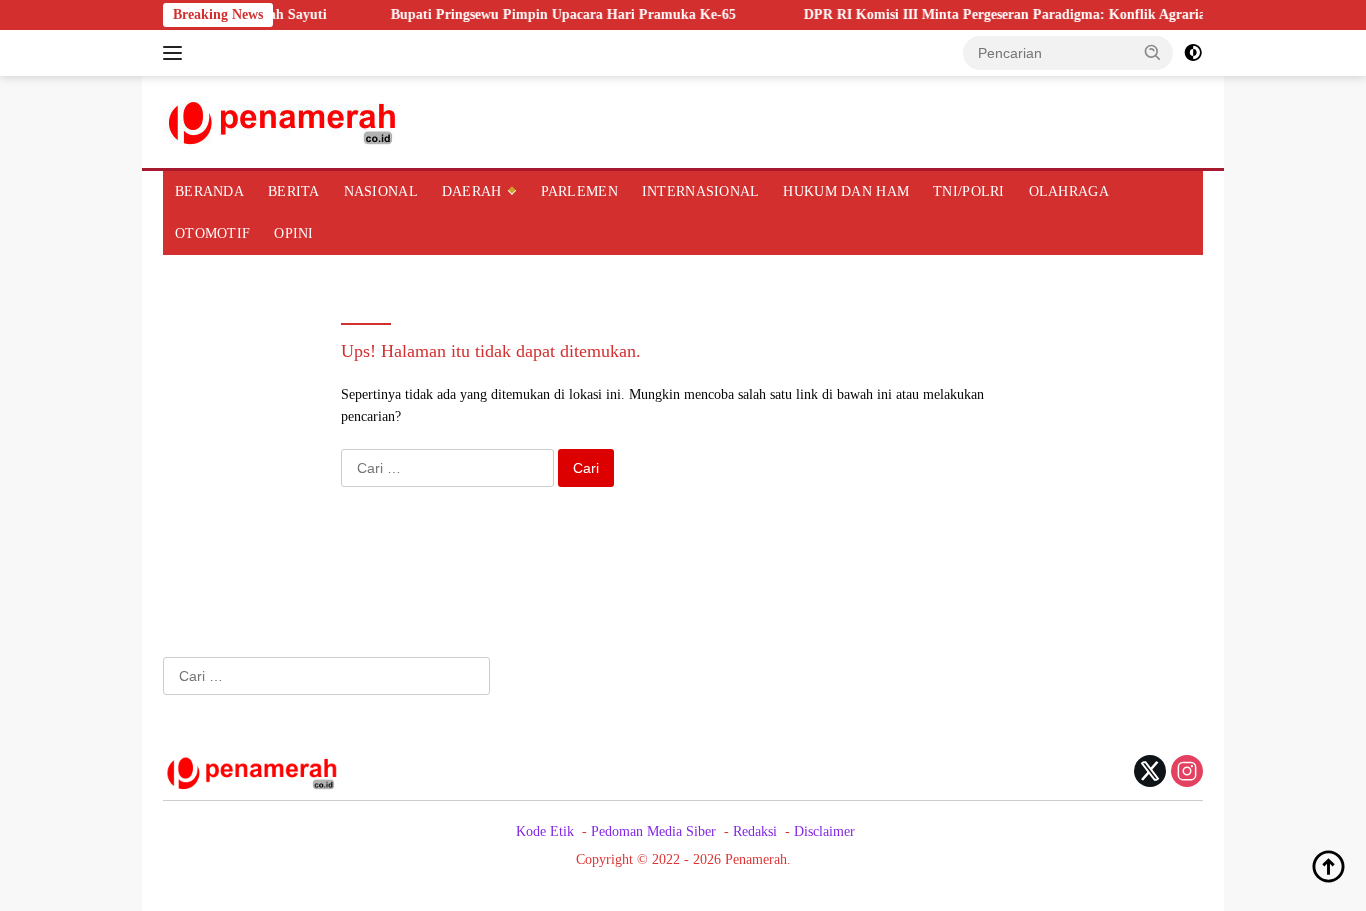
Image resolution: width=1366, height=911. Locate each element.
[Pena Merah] (283, 120)
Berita (294, 191)
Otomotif (212, 233)
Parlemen (579, 191)
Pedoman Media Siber (653, 831)
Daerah (472, 191)
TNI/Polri (969, 191)
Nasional (381, 191)
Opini (293, 233)
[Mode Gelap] (1193, 53)
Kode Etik (545, 831)
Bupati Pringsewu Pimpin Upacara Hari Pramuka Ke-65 (547, 14)
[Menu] (176, 53)
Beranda (209, 191)
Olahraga (1069, 191)
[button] (1153, 52)
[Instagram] (1187, 773)
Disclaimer (824, 831)
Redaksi (755, 831)
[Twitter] (1150, 773)
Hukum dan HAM (846, 191)
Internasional (701, 191)
